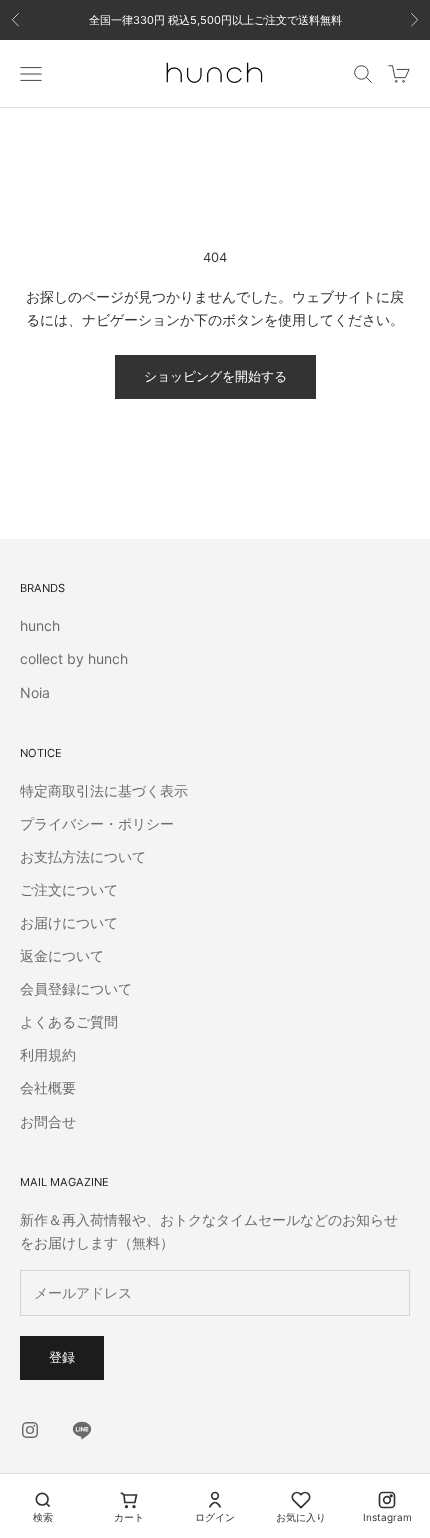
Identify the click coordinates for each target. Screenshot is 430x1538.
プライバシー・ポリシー (97, 823)
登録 (62, 1357)
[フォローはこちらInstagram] (30, 1430)
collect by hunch (74, 658)
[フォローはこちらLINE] (82, 1430)
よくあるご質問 (69, 1021)
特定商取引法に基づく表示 (104, 790)
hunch (40, 625)
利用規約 (48, 1054)
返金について (62, 955)
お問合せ (48, 1121)
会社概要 (48, 1087)
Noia (35, 692)
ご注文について (69, 889)
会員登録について (76, 988)
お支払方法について (83, 856)
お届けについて (69, 922)
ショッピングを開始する (215, 376)
